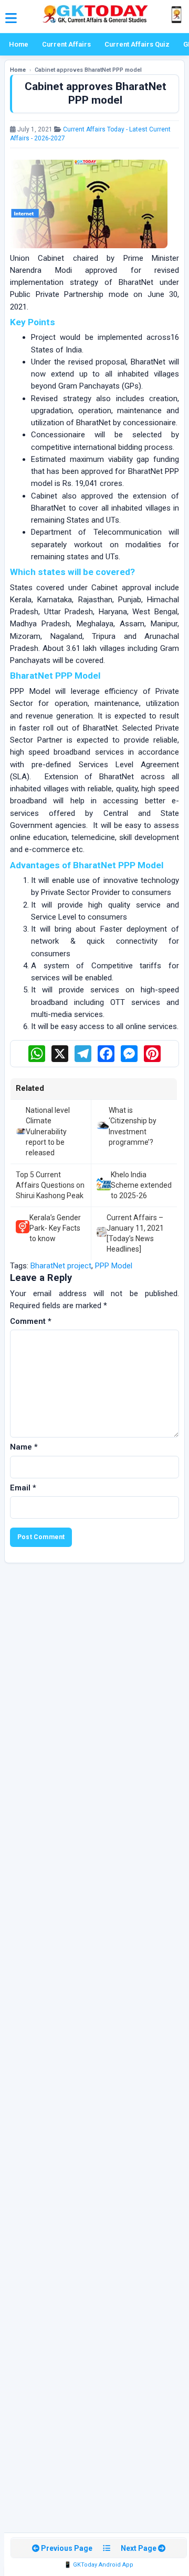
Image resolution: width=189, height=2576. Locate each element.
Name (24, 1447)
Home (19, 44)
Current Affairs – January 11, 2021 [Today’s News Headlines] (135, 1234)
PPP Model (114, 1266)
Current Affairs (66, 44)
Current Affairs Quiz (137, 44)
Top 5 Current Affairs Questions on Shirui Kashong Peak (50, 1185)
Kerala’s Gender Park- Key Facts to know (55, 1228)
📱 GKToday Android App (99, 2565)
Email (23, 1488)
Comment (31, 1321)
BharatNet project (61, 1266)
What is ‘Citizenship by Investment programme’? (133, 1126)
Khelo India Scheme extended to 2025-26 (141, 1185)
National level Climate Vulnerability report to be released (48, 1131)
